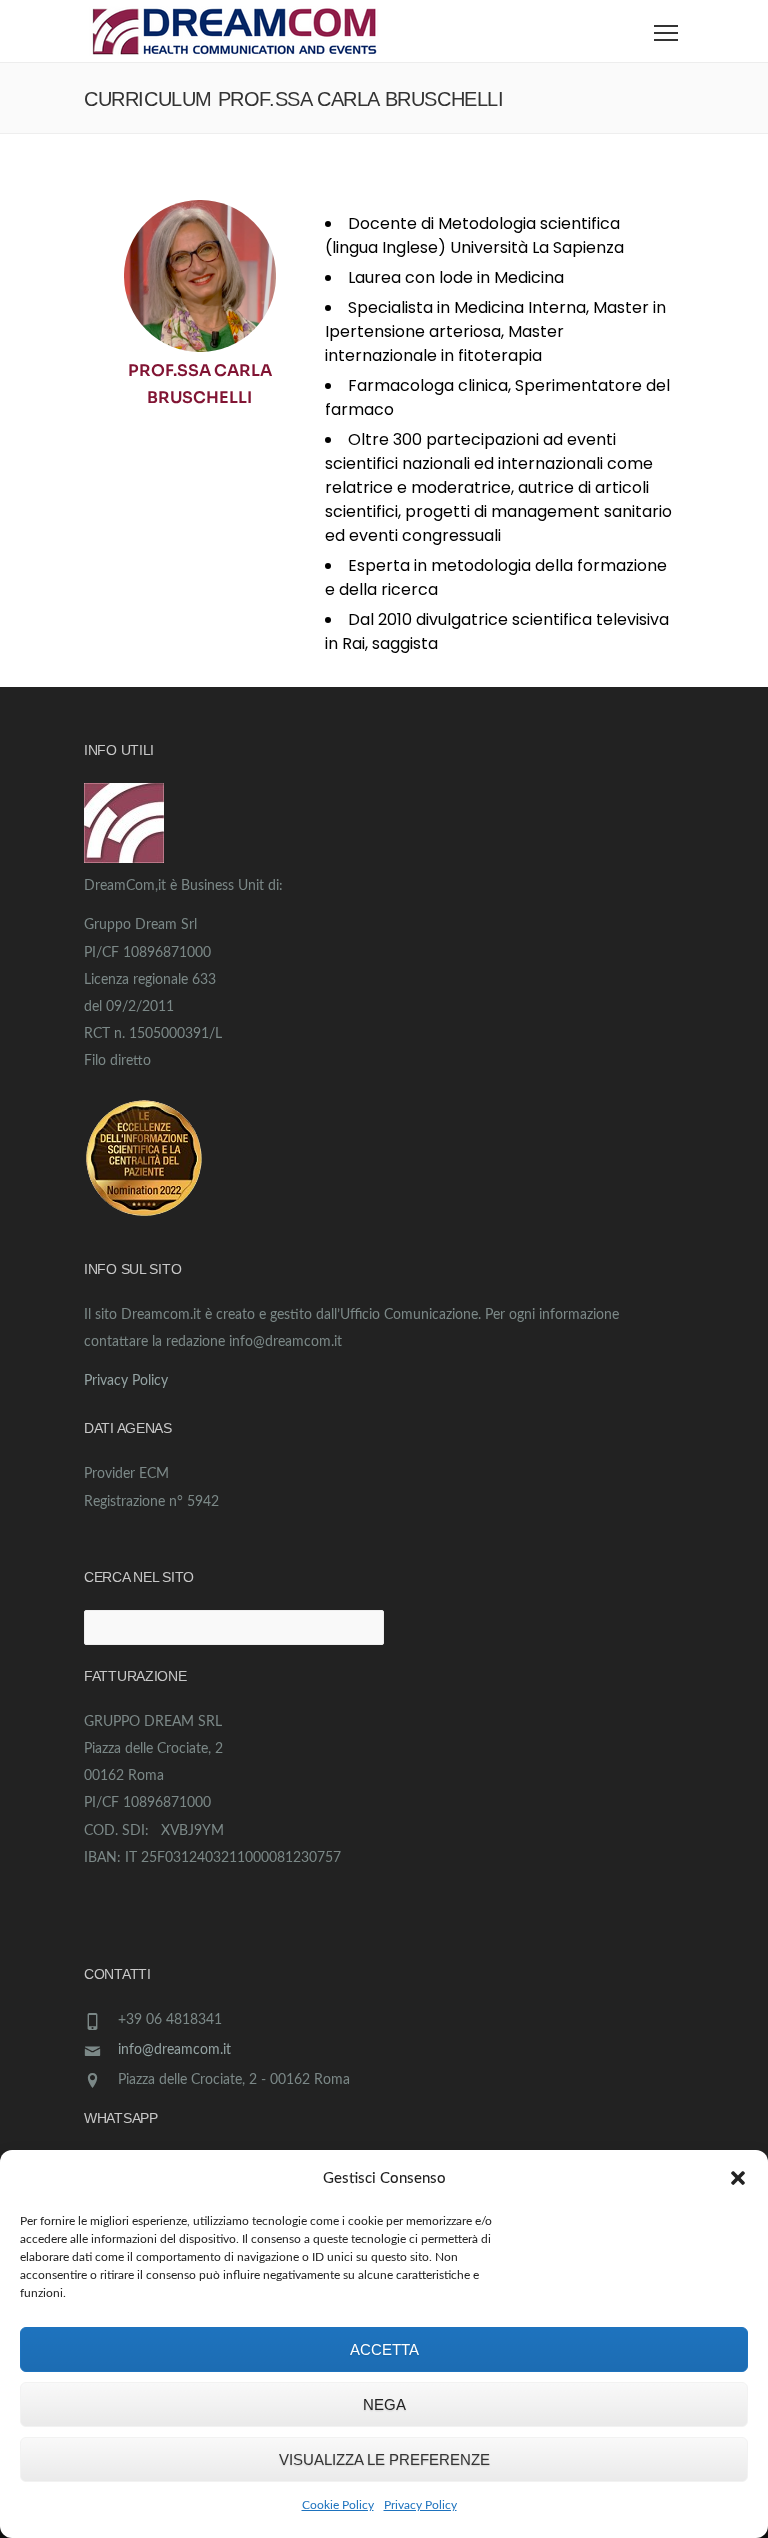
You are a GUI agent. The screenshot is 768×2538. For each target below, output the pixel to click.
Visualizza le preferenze (384, 2459)
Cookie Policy (338, 2505)
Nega (384, 2404)
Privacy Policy (420, 2505)
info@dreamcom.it (174, 2050)
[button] (738, 2178)
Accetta (384, 2349)
